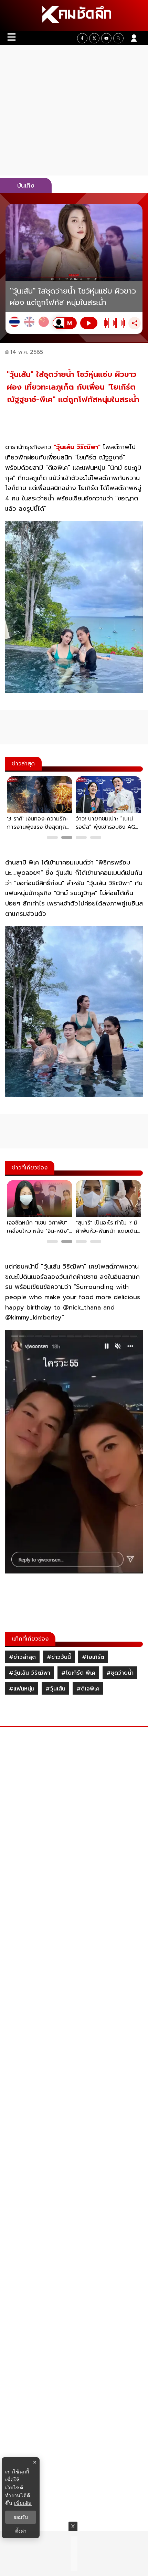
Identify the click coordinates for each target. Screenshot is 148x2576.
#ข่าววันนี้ (59, 1657)
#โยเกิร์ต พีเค (78, 1673)
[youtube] (106, 38)
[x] (94, 38)
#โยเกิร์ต (93, 1657)
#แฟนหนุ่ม (22, 1689)
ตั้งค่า (21, 2531)
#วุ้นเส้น (55, 1689)
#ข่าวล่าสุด (22, 1657)
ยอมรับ (21, 2517)
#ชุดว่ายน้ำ (120, 1673)
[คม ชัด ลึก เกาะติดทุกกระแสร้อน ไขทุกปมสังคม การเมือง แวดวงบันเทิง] (74, 15)
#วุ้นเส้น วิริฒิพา (30, 1673)
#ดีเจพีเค (88, 1689)
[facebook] (82, 38)
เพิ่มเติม (23, 2503)
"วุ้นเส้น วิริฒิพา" (77, 447)
